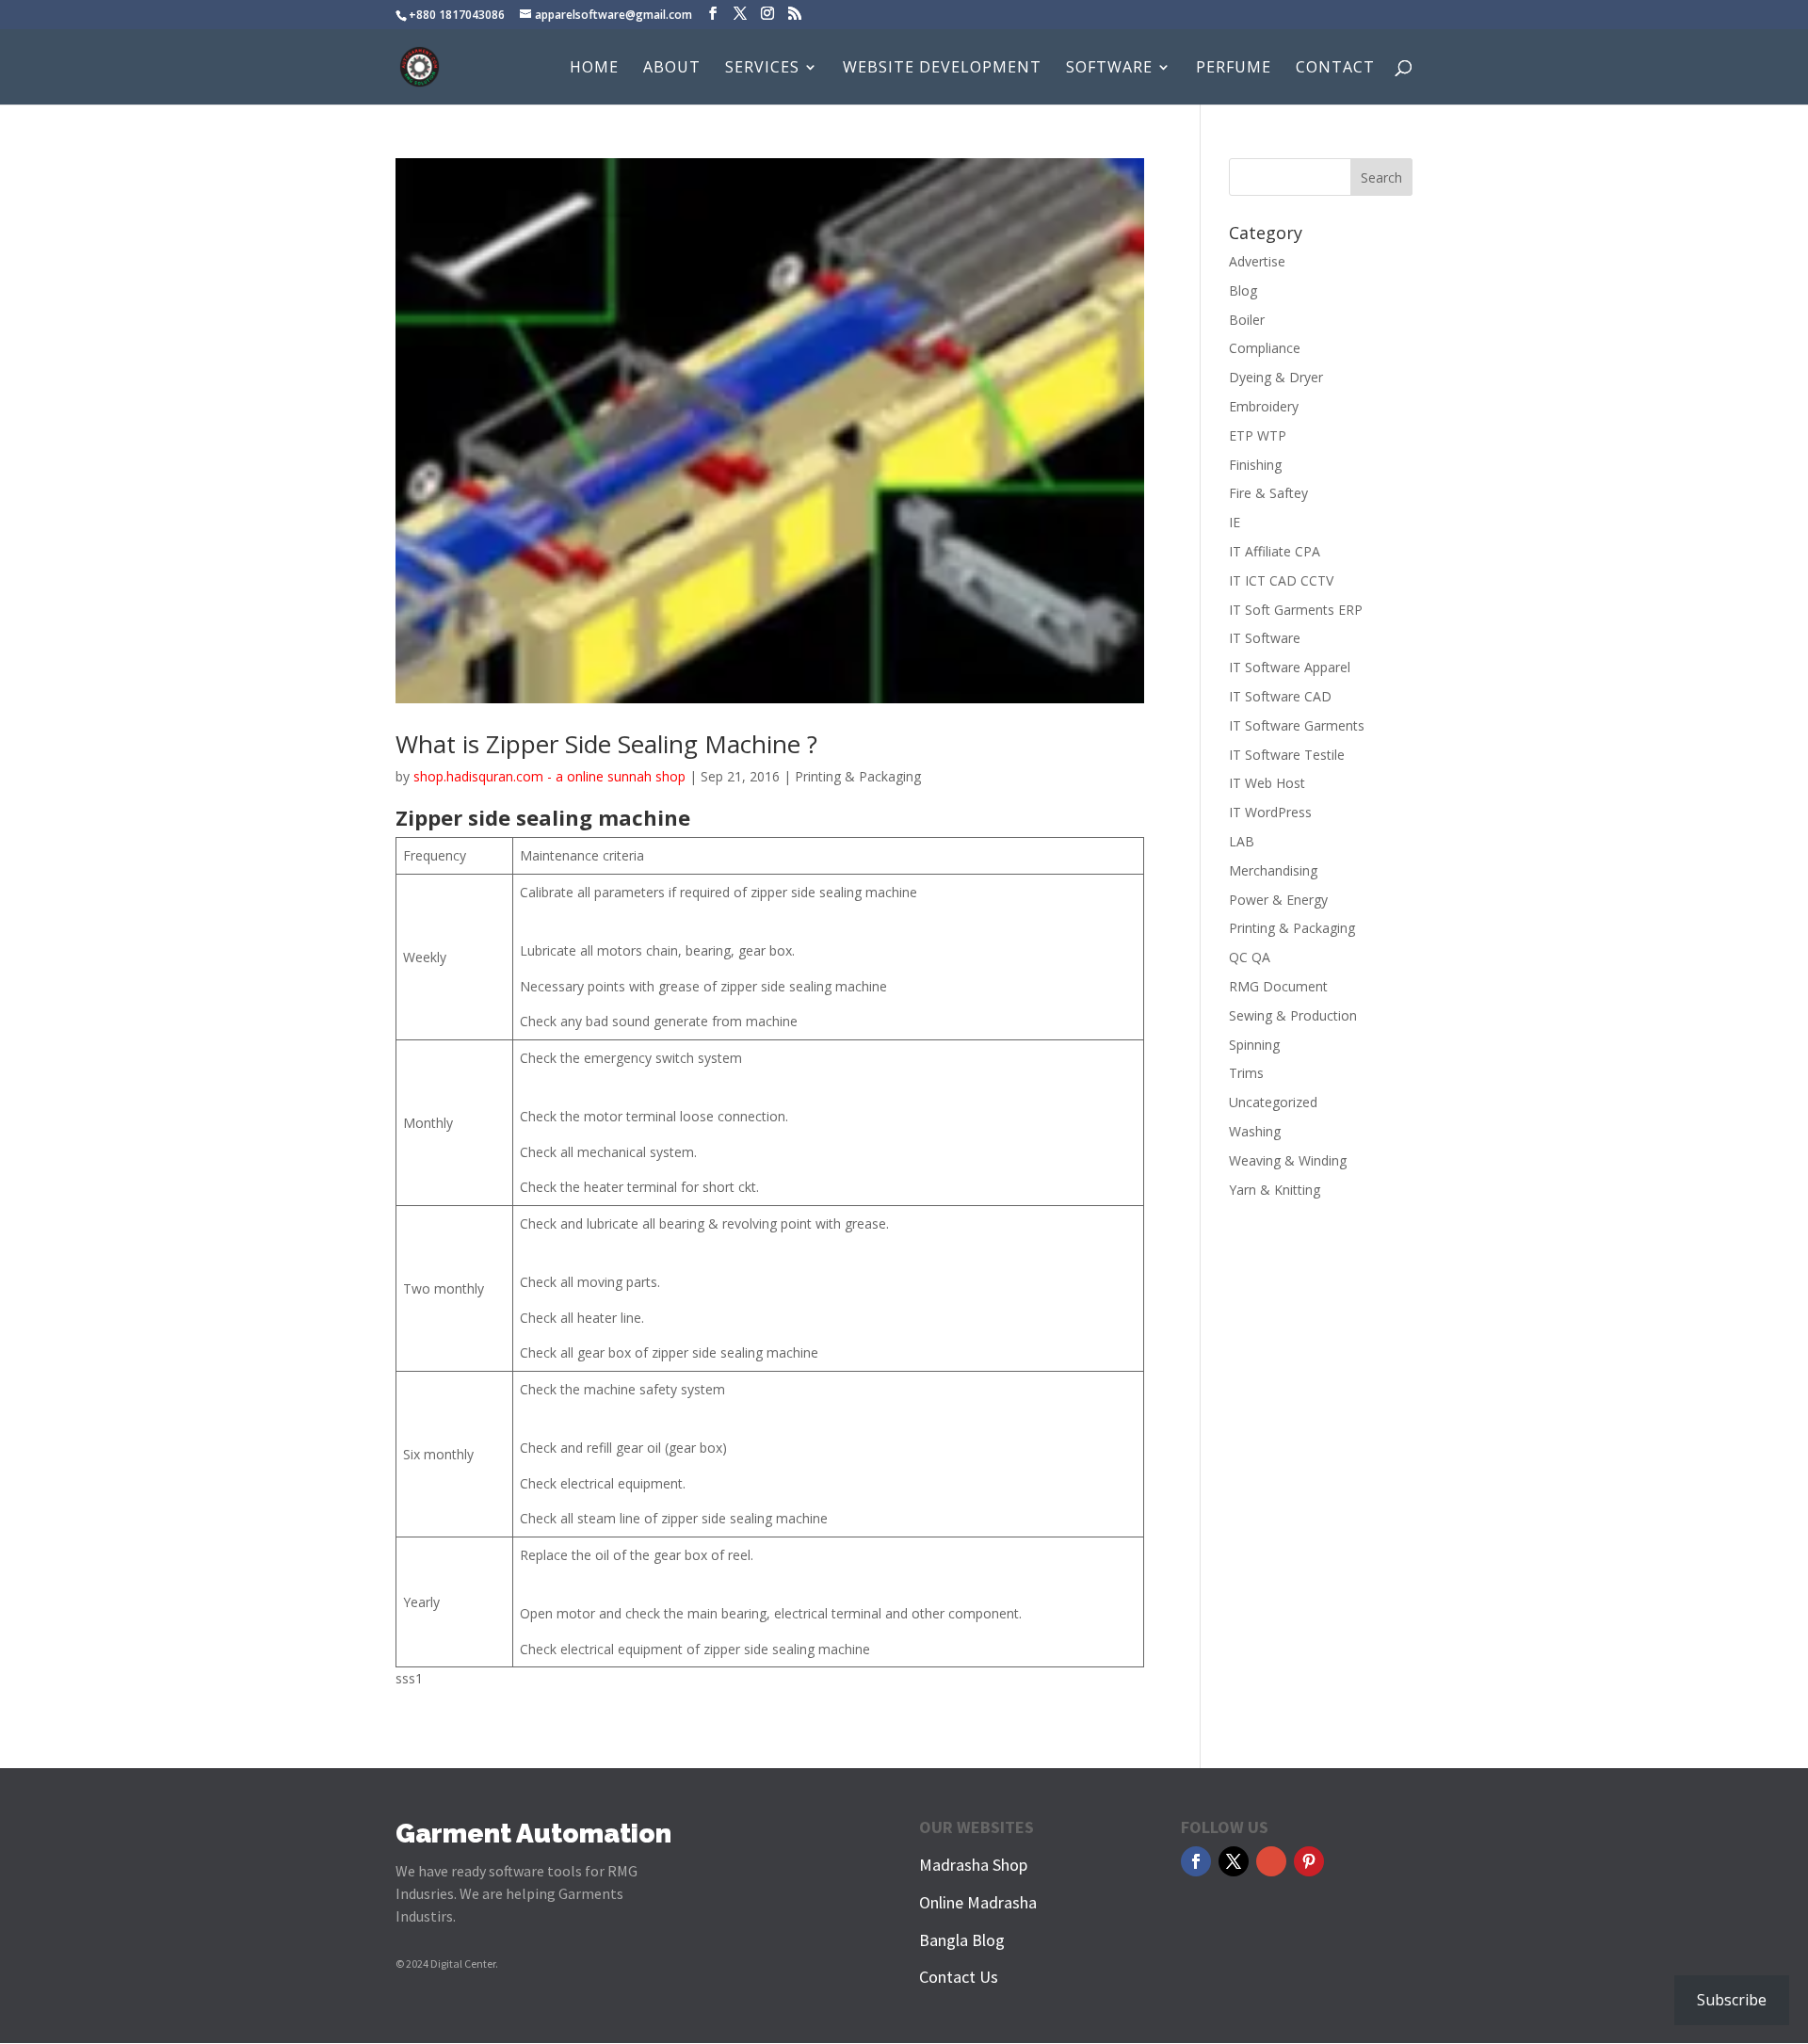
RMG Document (1278, 986)
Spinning (1254, 1045)
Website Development (942, 69)
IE (1235, 522)
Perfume (1234, 69)
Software (1109, 69)
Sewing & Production (1293, 1015)
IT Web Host (1267, 783)
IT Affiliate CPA (1275, 551)
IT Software (1265, 638)
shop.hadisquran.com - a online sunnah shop (549, 776)
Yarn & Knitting (1275, 1190)
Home (594, 69)
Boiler (1247, 320)
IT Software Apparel (1290, 667)
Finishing (1255, 465)
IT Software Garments (1297, 725)
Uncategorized (1273, 1102)
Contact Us (959, 1977)
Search (1381, 177)
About (672, 69)
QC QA (1250, 957)
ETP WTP (1258, 435)
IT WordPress (1270, 812)
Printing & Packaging (858, 776)
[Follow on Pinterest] (1309, 1861)
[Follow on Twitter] (1234, 1861)
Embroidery (1264, 406)
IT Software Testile (1287, 755)
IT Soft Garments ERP (1296, 610)
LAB (1242, 841)
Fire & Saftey (1268, 493)
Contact (1335, 69)
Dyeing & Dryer (1276, 377)
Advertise (1257, 261)
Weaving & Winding (1288, 1160)
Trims (1246, 1073)
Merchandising (1273, 870)
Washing (1255, 1131)
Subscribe (1732, 2000)
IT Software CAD (1280, 696)
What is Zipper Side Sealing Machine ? (606, 744)
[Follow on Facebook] (1196, 1861)
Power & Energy (1278, 900)
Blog (1243, 290)
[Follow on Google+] (1271, 1861)
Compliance (1265, 348)
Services (762, 69)
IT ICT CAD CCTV (1281, 580)
